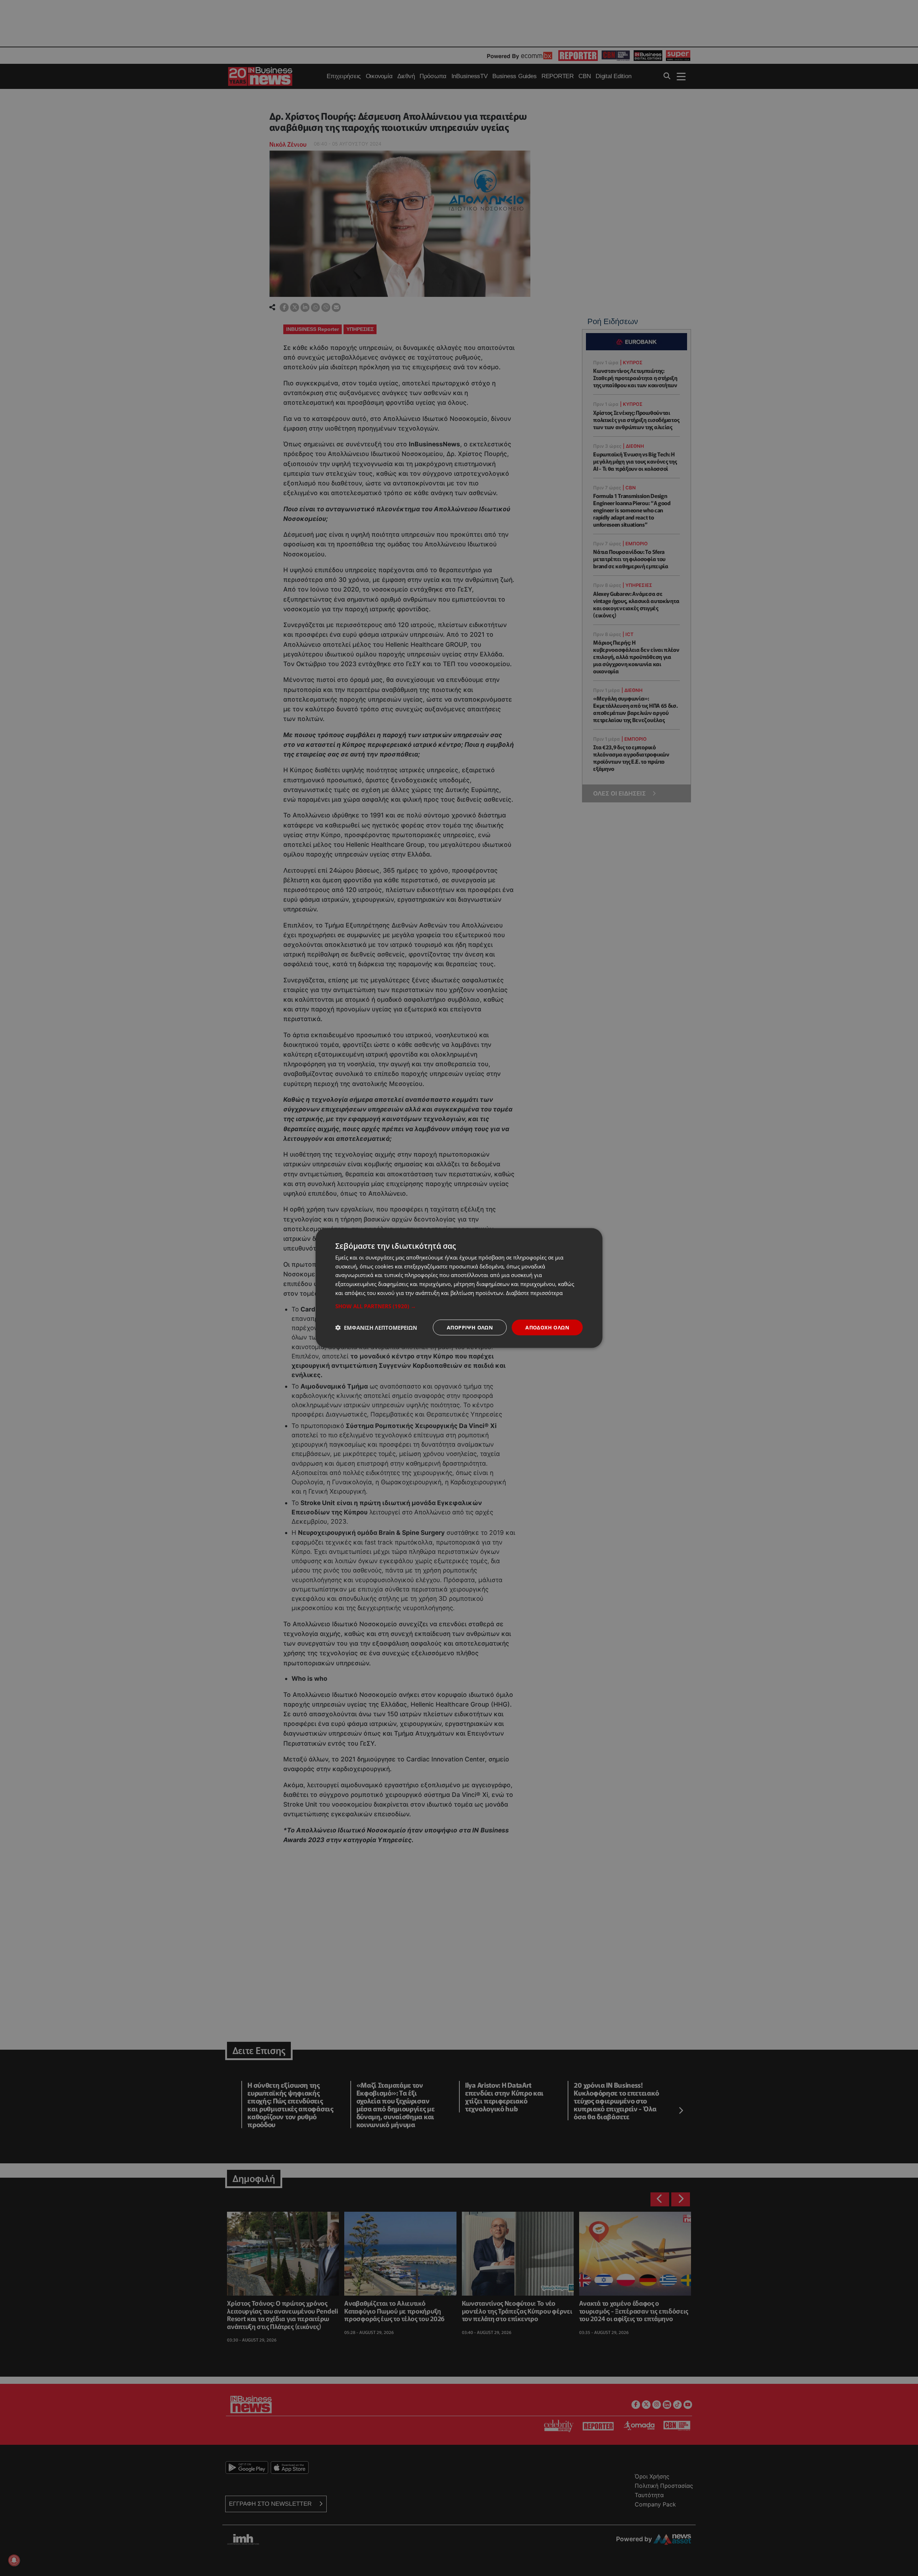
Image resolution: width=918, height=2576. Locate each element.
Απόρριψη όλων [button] (470, 1327)
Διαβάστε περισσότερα (534, 1292)
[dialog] (459, 1288)
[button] (459, 1306)
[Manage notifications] (14, 2560)
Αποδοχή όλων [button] (547, 1327)
